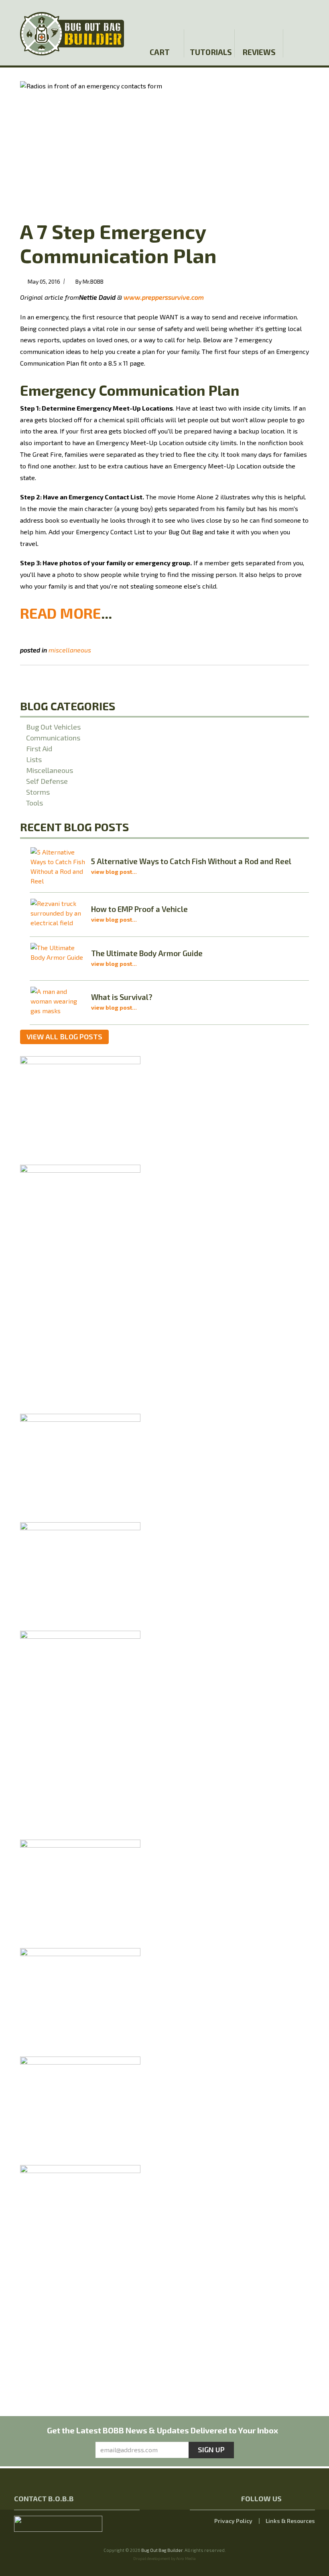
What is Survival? (122, 997)
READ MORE (61, 613)
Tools (35, 803)
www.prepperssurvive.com (164, 297)
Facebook (268, 13)
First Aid (39, 748)
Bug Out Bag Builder (162, 2550)
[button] (308, 13)
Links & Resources (290, 2521)
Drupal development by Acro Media (164, 2558)
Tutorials (210, 52)
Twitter (282, 13)
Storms (38, 792)
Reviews (259, 52)
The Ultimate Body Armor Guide (147, 953)
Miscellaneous (70, 650)
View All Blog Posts (64, 1037)
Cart (160, 52)
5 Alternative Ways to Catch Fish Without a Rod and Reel (191, 861)
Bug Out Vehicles (53, 727)
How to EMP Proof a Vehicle (139, 909)
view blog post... (114, 872)
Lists (34, 759)
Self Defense (47, 781)
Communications (53, 738)
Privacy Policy (233, 2521)
